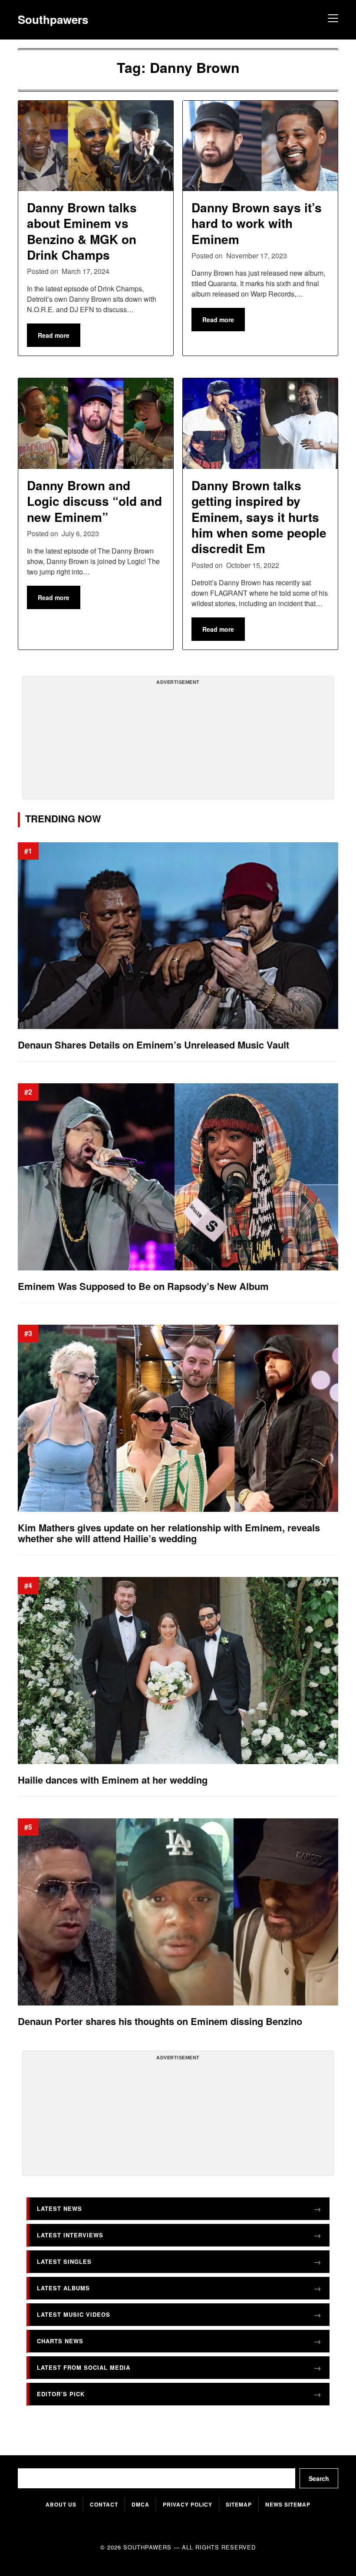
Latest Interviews (70, 2235)
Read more (54, 335)
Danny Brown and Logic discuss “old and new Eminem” (94, 501)
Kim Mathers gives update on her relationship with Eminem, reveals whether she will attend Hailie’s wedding (169, 1533)
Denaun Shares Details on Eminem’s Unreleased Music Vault (153, 1045)
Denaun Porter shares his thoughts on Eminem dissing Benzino (160, 2021)
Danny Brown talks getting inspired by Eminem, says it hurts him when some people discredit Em (259, 517)
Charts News (60, 2341)
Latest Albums (63, 2288)
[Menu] (332, 20)
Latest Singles (64, 2261)
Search (319, 2478)
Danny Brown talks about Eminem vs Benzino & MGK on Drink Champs (82, 231)
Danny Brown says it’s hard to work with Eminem (257, 223)
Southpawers (53, 20)
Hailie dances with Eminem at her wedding (113, 1780)
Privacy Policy (188, 2504)
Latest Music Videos (74, 2314)
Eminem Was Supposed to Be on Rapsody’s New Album (143, 1286)
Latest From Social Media (84, 2367)
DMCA (140, 2504)
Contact (104, 2504)
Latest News (59, 2208)
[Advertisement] (178, 741)
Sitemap (239, 2504)
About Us (61, 2504)
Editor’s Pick (61, 2394)
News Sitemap (288, 2504)
